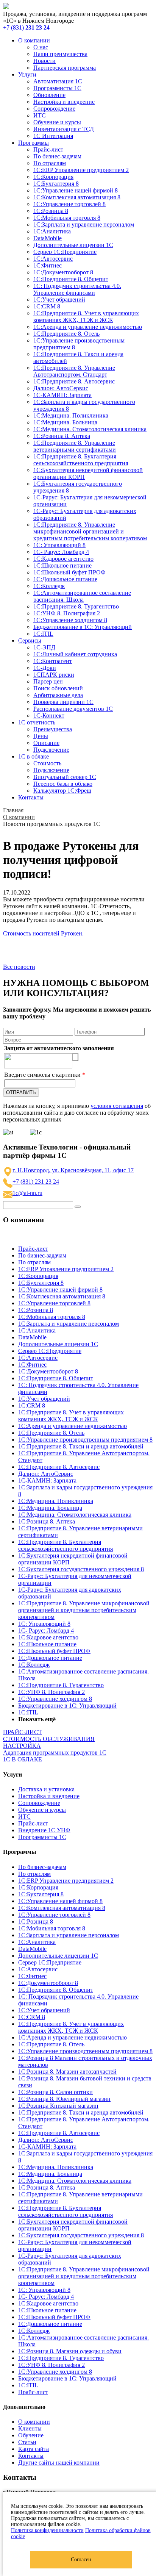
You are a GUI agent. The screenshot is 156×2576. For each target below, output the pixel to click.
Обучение (31, 2435)
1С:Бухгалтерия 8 (56, 184)
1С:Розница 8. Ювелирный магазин (64, 2099)
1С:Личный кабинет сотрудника (75, 654)
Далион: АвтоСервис (61, 388)
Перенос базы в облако (63, 784)
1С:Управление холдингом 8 (70, 620)
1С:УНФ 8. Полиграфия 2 (67, 613)
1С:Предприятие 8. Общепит (71, 279)
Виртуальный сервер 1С (65, 777)
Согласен (81, 2560)
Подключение (51, 750)
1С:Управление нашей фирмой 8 (76, 190)
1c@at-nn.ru (27, 1193)
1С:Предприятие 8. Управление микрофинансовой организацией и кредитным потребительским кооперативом (90, 531)
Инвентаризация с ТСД (64, 129)
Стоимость (47, 763)
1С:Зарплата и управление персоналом (84, 224)
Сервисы (30, 640)
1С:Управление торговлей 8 (69, 204)
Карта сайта (34, 2449)
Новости (44, 61)
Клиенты (30, 2428)
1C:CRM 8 (47, 306)
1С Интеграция (53, 136)
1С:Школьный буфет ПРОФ (69, 572)
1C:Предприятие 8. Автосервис (74, 381)
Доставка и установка (46, 1789)
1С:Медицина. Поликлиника (71, 415)
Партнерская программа (65, 68)
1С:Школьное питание (62, 565)
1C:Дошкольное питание (65, 579)
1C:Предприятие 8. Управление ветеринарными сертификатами (75, 446)
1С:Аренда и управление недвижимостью (88, 327)
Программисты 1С (57, 88)
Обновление (49, 95)
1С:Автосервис (53, 259)
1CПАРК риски (54, 675)
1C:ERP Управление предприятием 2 (81, 170)
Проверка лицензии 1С (63, 702)
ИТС (40, 115)
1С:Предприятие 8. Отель (66, 334)
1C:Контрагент (53, 661)
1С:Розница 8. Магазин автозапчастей (67, 2072)
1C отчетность (37, 722)
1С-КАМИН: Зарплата (62, 395)
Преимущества (53, 729)
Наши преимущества (60, 54)
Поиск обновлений (58, 688)
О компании (34, 40)
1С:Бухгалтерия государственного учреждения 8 (81, 1569)
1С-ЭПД (44, 647)
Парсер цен (48, 681)
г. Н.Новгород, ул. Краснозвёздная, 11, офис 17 (73, 1170)
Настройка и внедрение (64, 102)
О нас (41, 47)
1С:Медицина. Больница (65, 422)
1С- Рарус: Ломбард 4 (61, 552)
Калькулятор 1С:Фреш (62, 791)
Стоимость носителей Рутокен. (43, 933)
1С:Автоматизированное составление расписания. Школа (82, 596)
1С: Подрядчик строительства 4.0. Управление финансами (77, 289)
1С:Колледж (49, 586)
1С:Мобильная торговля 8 (67, 218)
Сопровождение (54, 109)
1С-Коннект (49, 716)
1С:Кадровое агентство (63, 559)
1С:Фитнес (48, 265)
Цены (41, 736)
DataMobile (48, 238)
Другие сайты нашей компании (59, 2463)
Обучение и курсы (57, 122)
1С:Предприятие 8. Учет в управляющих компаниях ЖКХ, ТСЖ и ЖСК (86, 317)
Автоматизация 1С (58, 81)
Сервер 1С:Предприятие (65, 252)
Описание (46, 743)
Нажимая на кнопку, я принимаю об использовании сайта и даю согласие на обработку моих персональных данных (77, 1113)
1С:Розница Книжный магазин (58, 2106)
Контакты (31, 797)
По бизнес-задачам (57, 156)
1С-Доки (45, 668)
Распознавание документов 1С (73, 709)
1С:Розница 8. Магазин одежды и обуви (70, 2351)
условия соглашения (117, 1106)
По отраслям (50, 163)
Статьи (27, 2442)
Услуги (27, 74)
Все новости (19, 967)
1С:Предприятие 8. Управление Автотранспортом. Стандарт (74, 371)
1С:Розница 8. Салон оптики (55, 2092)
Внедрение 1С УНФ (44, 1830)
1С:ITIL (43, 634)
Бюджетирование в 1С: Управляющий (83, 627)
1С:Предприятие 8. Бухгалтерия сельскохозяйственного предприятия (81, 460)
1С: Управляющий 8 (59, 545)
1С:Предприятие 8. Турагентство (76, 606)
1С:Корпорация (53, 177)
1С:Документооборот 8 (63, 272)
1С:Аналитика (52, 231)
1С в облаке (34, 756)
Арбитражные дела (58, 695)
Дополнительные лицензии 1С (73, 245)
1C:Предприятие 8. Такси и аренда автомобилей (81, 1446)
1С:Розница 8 (51, 211)
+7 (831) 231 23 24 (36, 1182)
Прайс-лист (48, 149)
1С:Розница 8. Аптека (62, 436)
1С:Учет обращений (59, 300)
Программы (34, 143)
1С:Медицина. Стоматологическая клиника (90, 429)
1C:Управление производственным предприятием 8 (85, 1440)
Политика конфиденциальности (47, 2530)
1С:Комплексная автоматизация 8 (77, 197)
